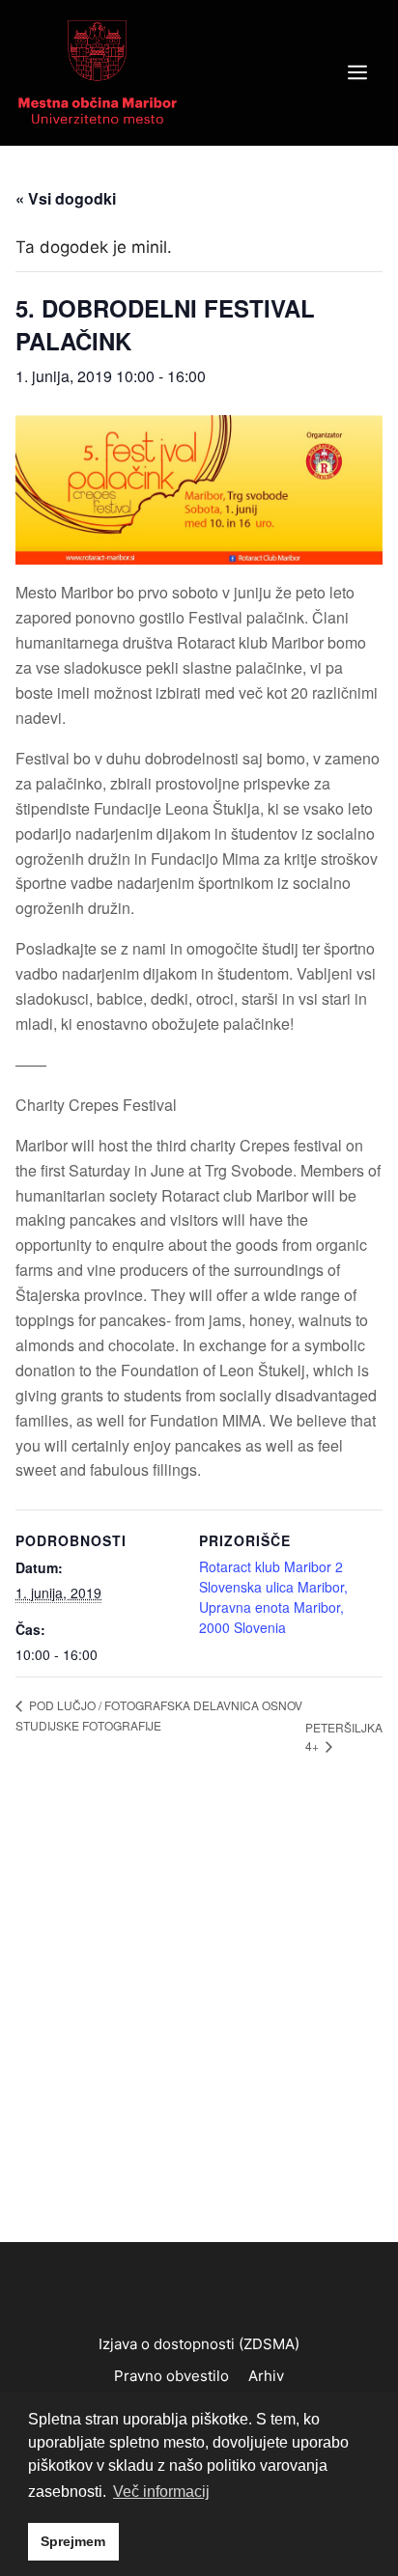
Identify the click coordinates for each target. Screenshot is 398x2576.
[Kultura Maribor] (98, 71)
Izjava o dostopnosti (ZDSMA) (199, 2344)
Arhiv (266, 2376)
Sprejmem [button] (73, 2541)
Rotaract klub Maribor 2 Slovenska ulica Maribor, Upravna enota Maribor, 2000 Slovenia (273, 1597)
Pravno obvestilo (171, 2376)
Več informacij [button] (161, 2492)
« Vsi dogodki (66, 198)
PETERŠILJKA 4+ (344, 1736)
